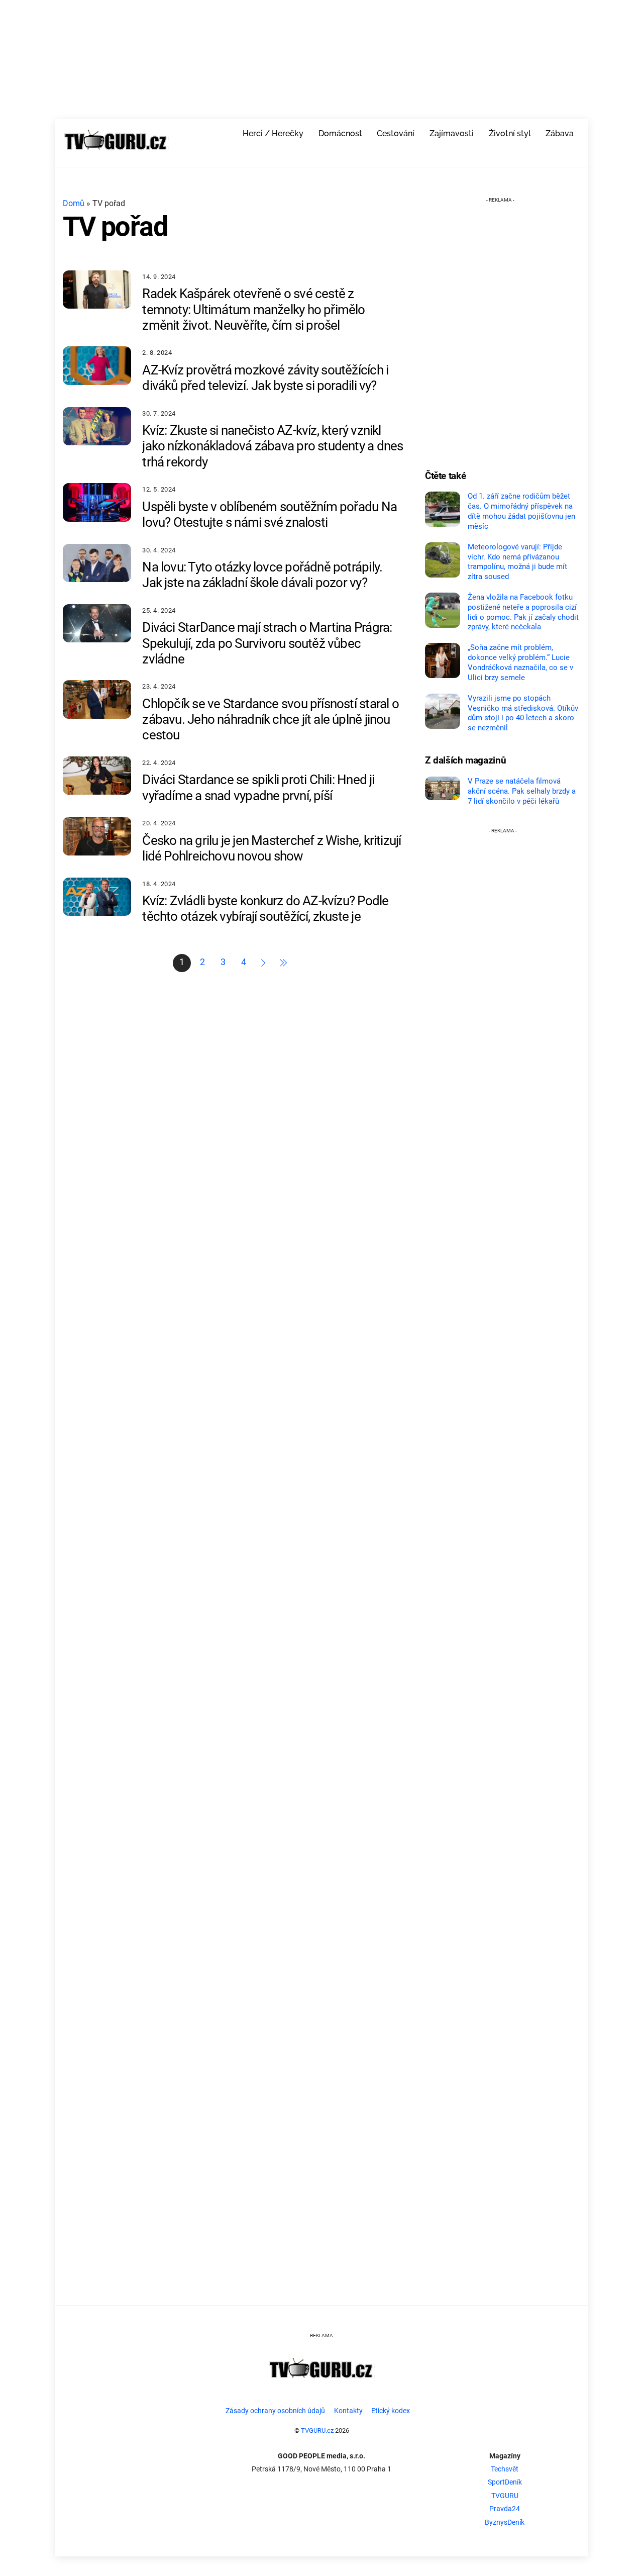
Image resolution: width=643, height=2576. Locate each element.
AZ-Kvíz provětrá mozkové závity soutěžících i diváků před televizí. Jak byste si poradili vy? (265, 378)
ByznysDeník (505, 2522)
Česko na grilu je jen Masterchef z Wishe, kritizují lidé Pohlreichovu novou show (272, 848)
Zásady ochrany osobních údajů (275, 2411)
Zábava (560, 133)
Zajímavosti (452, 133)
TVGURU (505, 2496)
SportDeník (505, 2482)
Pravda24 (505, 2509)
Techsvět (505, 2469)
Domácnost (340, 133)
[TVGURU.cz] (116, 152)
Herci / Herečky (273, 133)
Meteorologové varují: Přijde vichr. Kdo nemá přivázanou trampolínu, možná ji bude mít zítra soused (517, 562)
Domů (74, 203)
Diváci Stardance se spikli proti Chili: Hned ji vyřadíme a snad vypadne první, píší (258, 787)
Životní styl (510, 133)
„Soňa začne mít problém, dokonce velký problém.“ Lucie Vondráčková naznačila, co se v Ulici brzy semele (520, 662)
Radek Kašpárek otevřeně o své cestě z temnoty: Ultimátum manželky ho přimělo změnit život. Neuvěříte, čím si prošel (253, 309)
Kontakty (348, 2411)
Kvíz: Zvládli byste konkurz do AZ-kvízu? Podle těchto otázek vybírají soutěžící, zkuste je (265, 909)
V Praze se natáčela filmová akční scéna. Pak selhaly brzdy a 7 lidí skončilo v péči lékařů (522, 791)
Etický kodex (391, 2411)
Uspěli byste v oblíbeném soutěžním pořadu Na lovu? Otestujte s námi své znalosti (270, 514)
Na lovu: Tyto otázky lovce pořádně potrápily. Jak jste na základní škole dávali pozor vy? (262, 575)
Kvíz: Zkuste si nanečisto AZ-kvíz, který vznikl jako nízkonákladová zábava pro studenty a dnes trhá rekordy (273, 446)
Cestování (396, 133)
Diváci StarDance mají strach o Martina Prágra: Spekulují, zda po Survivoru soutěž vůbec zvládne (267, 643)
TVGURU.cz (317, 2430)
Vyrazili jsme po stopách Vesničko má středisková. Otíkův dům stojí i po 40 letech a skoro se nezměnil (523, 713)
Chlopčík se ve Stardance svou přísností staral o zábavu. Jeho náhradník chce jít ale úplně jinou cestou (271, 719)
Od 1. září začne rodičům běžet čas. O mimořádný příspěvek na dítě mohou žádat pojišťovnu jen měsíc (521, 511)
